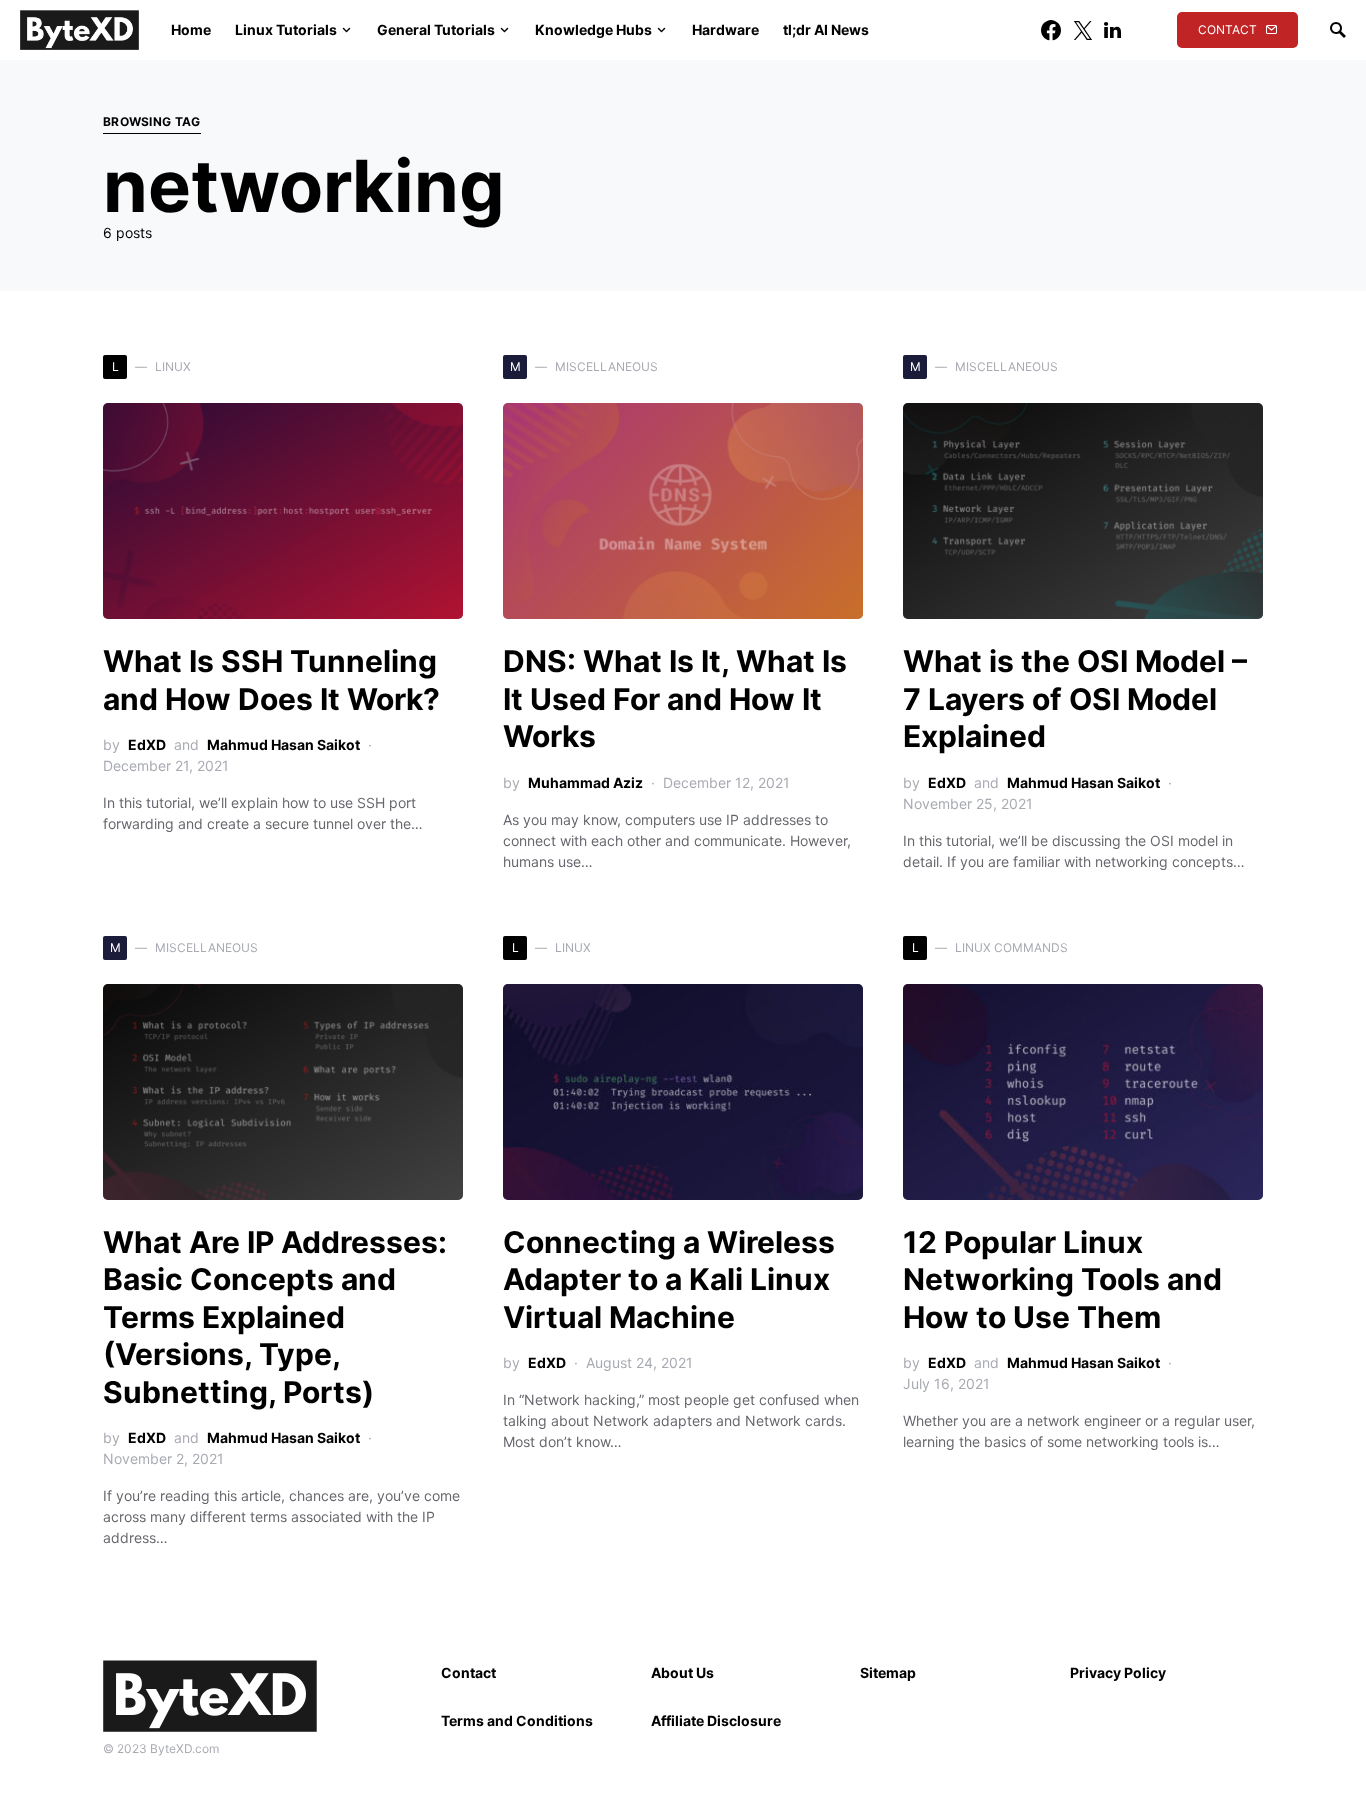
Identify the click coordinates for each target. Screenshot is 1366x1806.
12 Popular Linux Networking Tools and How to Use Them (1062, 1279)
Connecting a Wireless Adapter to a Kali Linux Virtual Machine (669, 1279)
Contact (1227, 29)
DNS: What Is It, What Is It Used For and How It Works (675, 698)
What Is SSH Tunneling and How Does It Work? (271, 680)
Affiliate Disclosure (716, 1720)
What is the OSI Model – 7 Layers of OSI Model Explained (1075, 698)
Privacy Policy (1118, 1672)
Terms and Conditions (517, 1720)
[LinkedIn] (1112, 30)
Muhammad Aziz (585, 782)
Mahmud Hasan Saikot (283, 744)
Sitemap (888, 1672)
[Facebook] (1051, 30)
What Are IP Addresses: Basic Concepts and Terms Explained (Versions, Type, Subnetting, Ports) (275, 1317)
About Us (682, 1672)
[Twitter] (1083, 30)
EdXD (147, 744)
